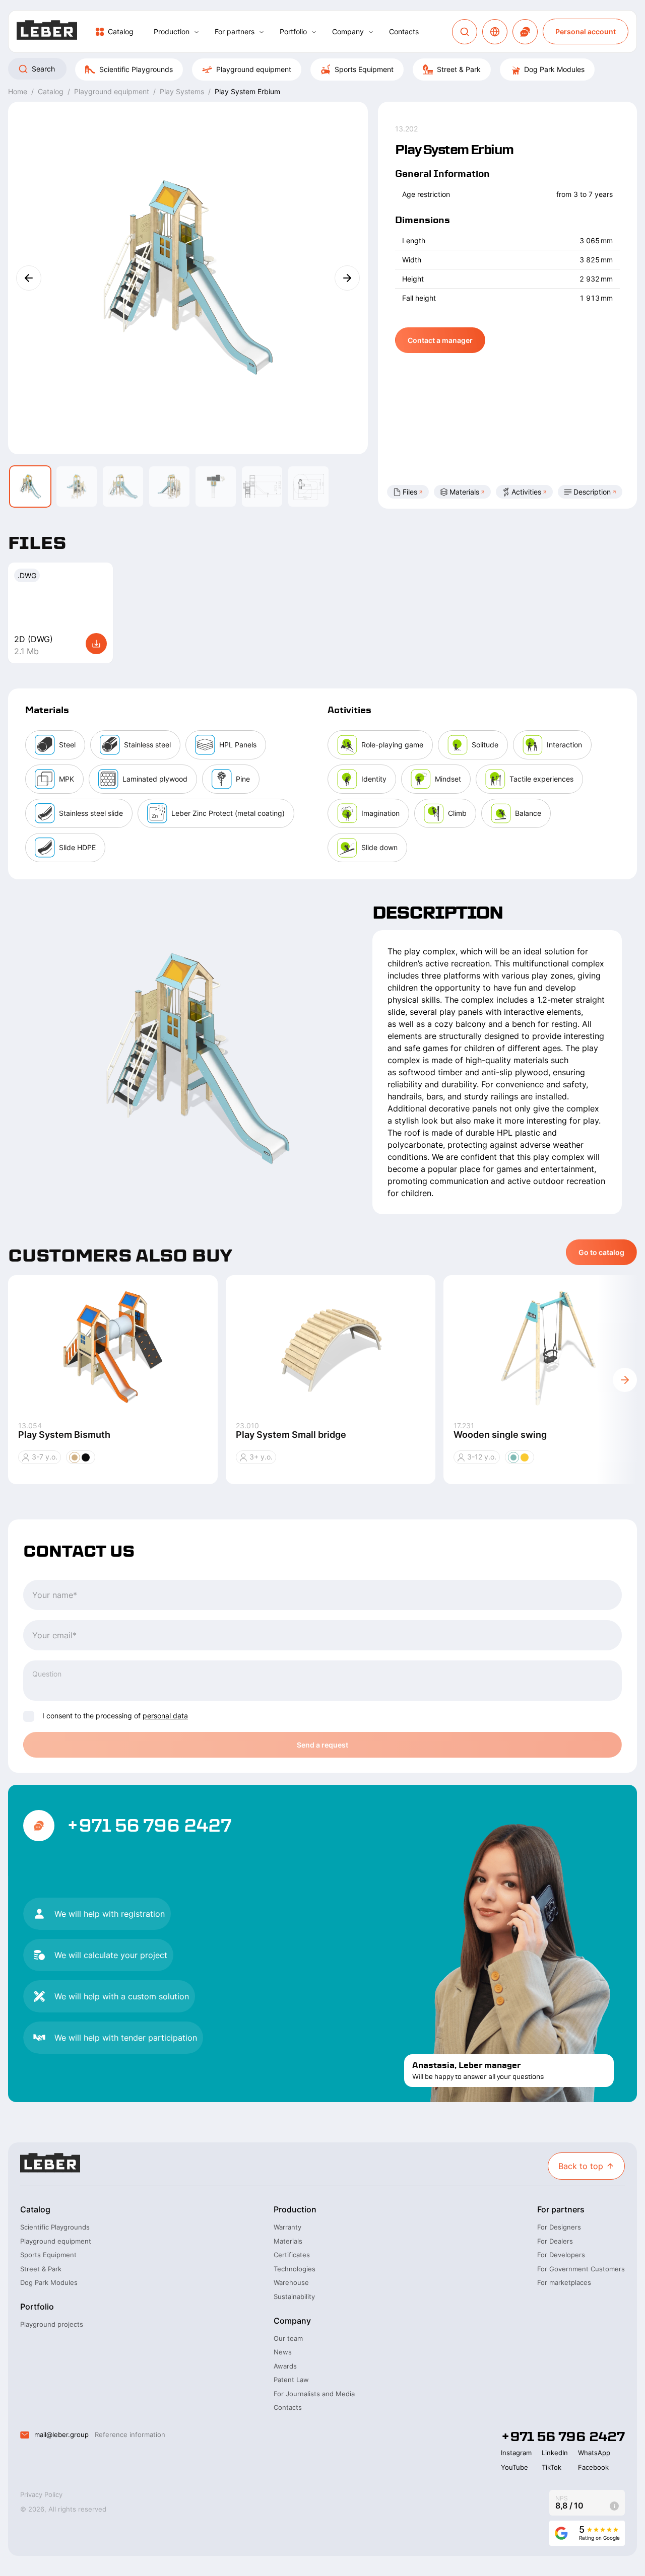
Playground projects (52, 2324)
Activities (526, 492)
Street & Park (459, 69)
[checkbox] (29, 1716)
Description (592, 492)
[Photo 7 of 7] (308, 486)
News (283, 2352)
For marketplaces (564, 2282)
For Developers (561, 2255)
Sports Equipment (364, 69)
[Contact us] (525, 32)
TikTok (552, 2467)
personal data (165, 1716)
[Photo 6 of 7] (262, 486)
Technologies (295, 2269)
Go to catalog (601, 1252)
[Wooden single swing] (548, 1348)
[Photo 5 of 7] (216, 486)
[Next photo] (347, 278)
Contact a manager (440, 340)
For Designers (559, 2227)
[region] (322, 69)
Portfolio (293, 31)
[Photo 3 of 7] (123, 486)
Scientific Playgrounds (136, 69)
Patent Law (291, 2380)
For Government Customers (581, 2269)
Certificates (292, 2255)
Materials (464, 492)
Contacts (404, 31)
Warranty (287, 2227)
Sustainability (294, 2296)
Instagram (516, 2453)
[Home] (47, 31)
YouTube (514, 2467)
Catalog (121, 31)
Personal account (586, 31)
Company (348, 31)
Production (172, 31)
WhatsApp (594, 2453)
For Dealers (555, 2241)
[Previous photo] (29, 278)
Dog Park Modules (554, 69)
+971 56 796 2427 (149, 1826)
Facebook (593, 2467)
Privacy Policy (41, 2494)
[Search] (465, 32)
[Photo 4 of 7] (169, 486)
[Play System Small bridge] (331, 1348)
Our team (288, 2338)
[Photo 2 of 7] (77, 486)
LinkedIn (555, 2453)
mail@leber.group (61, 2434)
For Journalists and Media (314, 2394)
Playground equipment (254, 69)
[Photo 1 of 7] (30, 486)
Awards (285, 2366)
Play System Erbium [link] (247, 91)
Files (410, 492)
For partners (235, 31)
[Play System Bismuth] (113, 1348)
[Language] (495, 32)
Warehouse (291, 2282)
